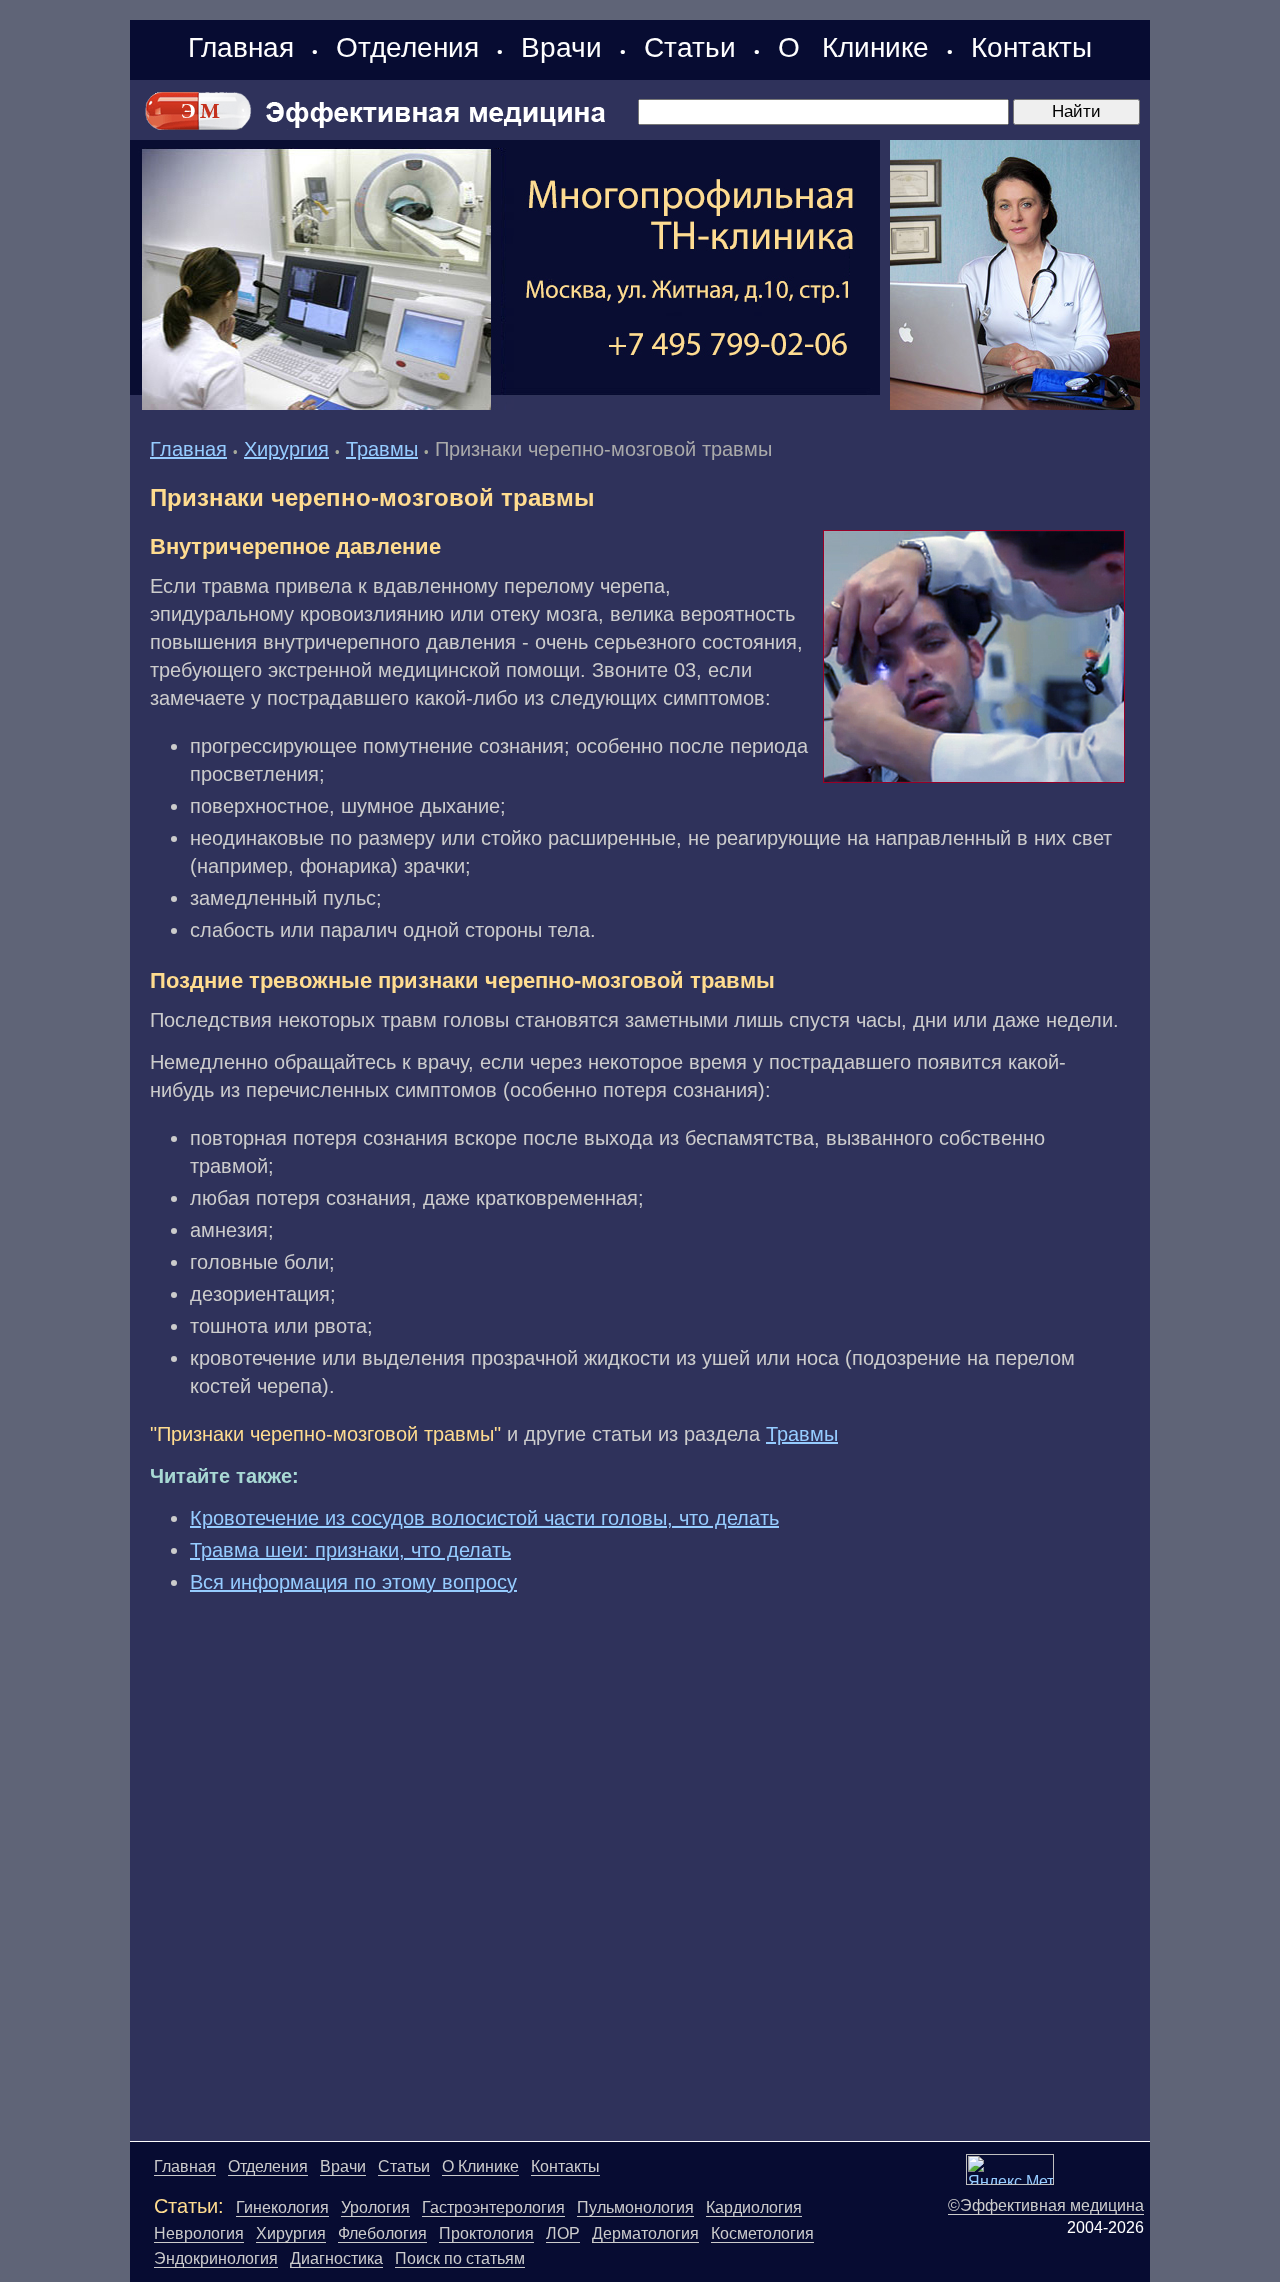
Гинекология (282, 2207)
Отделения (407, 47)
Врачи (561, 47)
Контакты (1031, 47)
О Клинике (853, 47)
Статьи (690, 47)
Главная (241, 47)
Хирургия (286, 449)
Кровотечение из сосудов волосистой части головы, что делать (484, 1518)
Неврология (199, 2233)
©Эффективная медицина (1046, 2205)
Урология (375, 2207)
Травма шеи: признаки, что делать (350, 1550)
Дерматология (645, 2233)
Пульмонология (635, 2207)
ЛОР (563, 2233)
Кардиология (754, 2207)
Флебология (382, 2233)
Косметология (762, 2233)
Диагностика (336, 2258)
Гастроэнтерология (493, 2207)
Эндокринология (216, 2258)
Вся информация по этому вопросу (353, 1582)
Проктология (486, 2233)
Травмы (382, 449)
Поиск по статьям (460, 2258)
